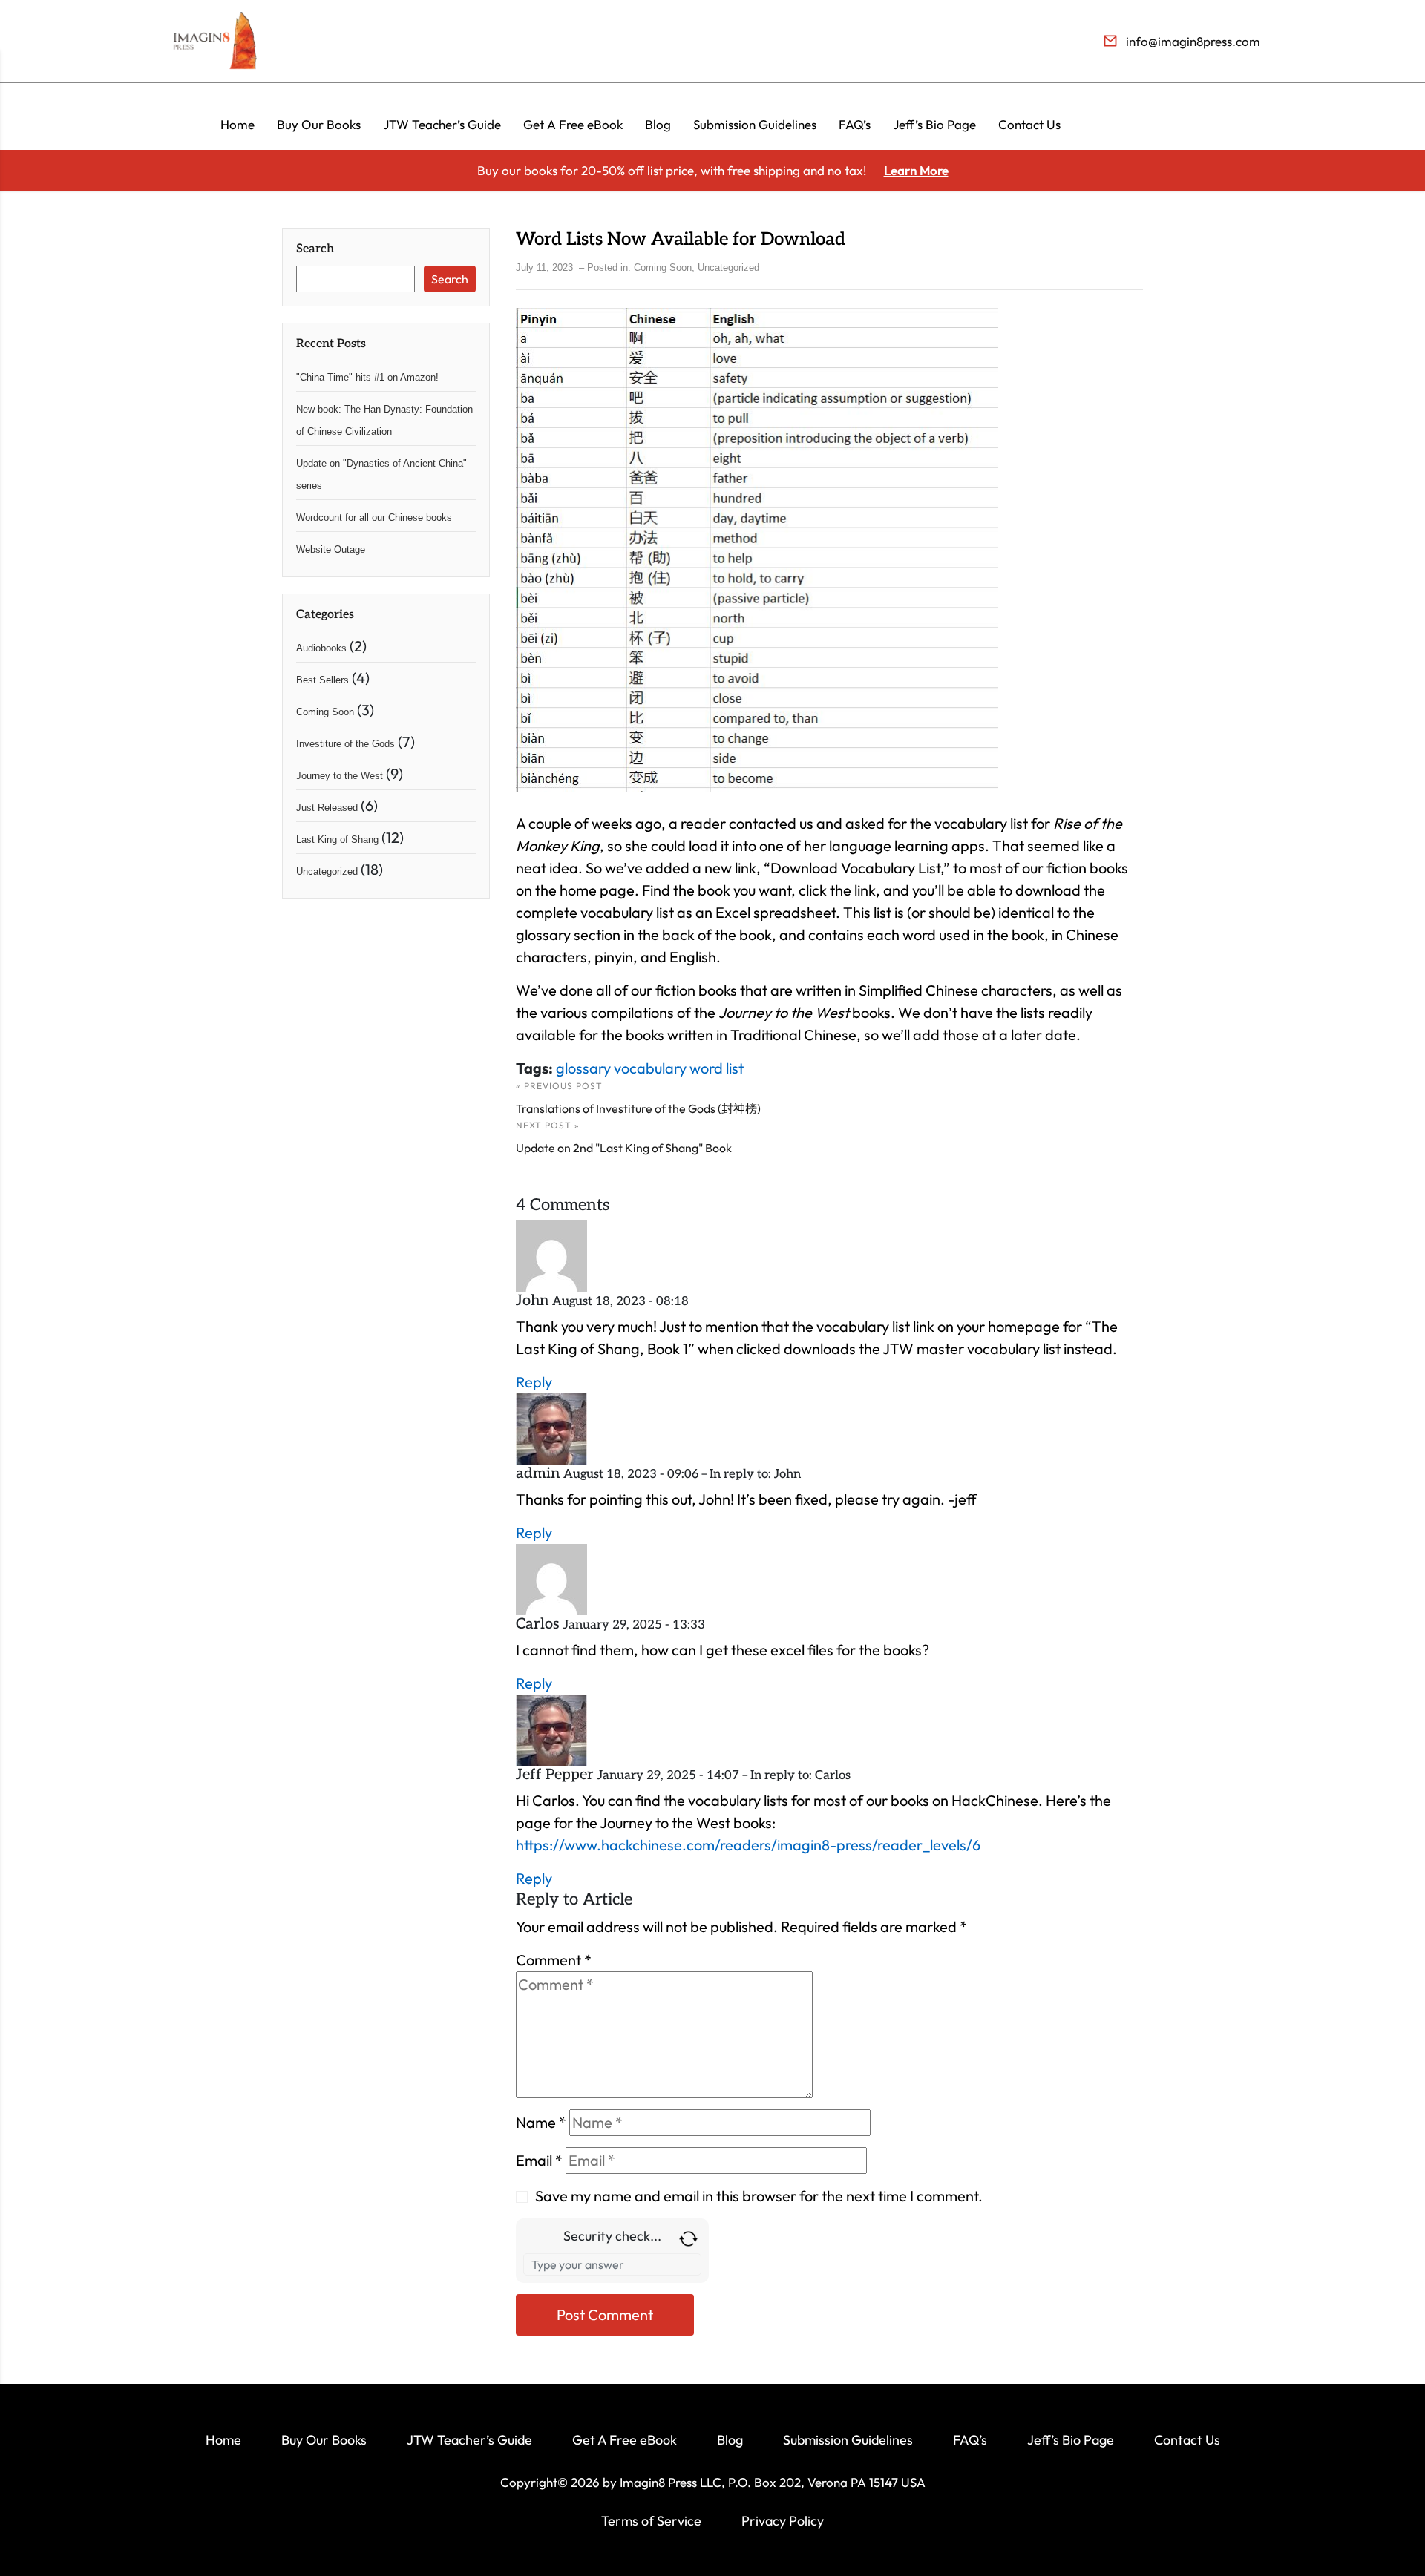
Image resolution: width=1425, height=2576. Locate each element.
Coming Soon (325, 712)
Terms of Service (651, 2521)
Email (539, 2160)
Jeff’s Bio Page (934, 124)
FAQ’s (855, 124)
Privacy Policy (783, 2521)
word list (717, 1068)
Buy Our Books (319, 124)
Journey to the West (340, 776)
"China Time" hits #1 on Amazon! (367, 377)
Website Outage (331, 549)
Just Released (327, 808)
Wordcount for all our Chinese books (374, 517)
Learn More (916, 170)
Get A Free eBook (573, 124)
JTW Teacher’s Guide (442, 124)
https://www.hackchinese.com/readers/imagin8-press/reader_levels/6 (748, 1845)
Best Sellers (322, 680)
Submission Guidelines (755, 124)
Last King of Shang (337, 839)
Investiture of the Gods (345, 744)
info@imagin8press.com (1193, 41)
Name (541, 2122)
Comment (554, 1960)
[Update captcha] (688, 2237)
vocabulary (650, 1068)
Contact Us (1029, 124)
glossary (583, 1068)
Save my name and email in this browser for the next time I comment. (759, 2196)
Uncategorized (327, 871)
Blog (658, 124)
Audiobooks (321, 648)
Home (237, 124)
